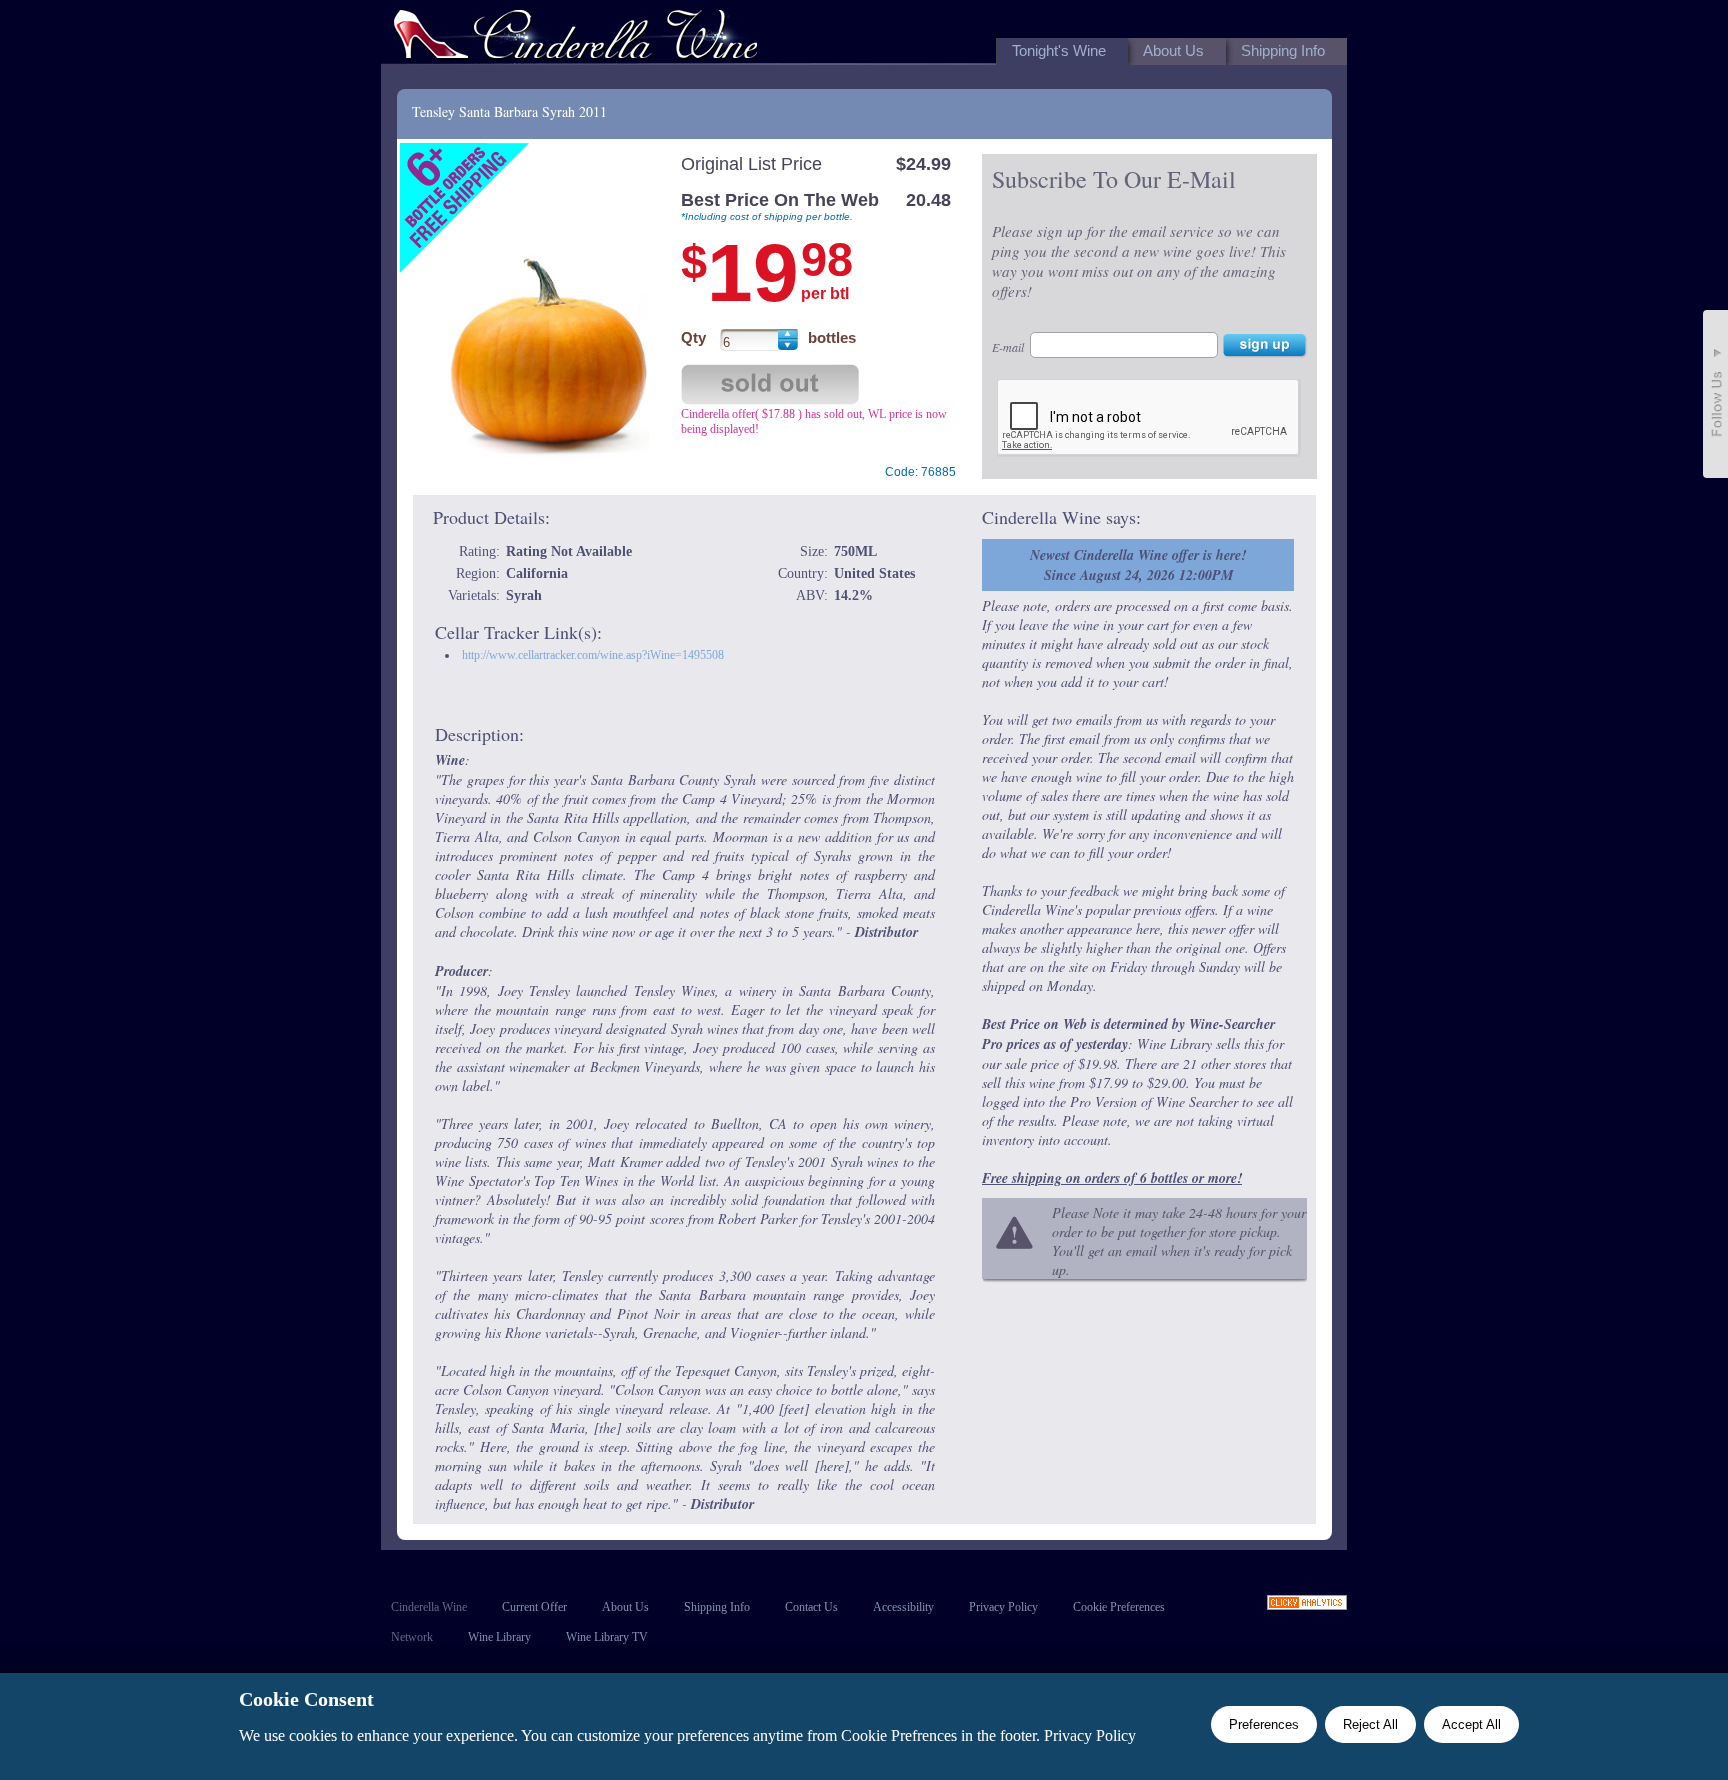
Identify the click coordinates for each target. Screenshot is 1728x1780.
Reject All (1370, 1724)
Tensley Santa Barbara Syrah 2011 (509, 111)
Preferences (1264, 1724)
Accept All (1471, 1724)
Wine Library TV (607, 1637)
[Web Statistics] (1307, 1604)
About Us (625, 1607)
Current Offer (534, 1607)
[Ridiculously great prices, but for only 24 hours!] (576, 38)
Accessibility (903, 1607)
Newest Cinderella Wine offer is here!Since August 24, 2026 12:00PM (1138, 565)
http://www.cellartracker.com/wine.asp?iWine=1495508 (593, 655)
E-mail (1008, 347)
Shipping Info (717, 1607)
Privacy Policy (1003, 1607)
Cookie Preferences (1119, 1607)
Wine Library (499, 1637)
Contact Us (811, 1607)
